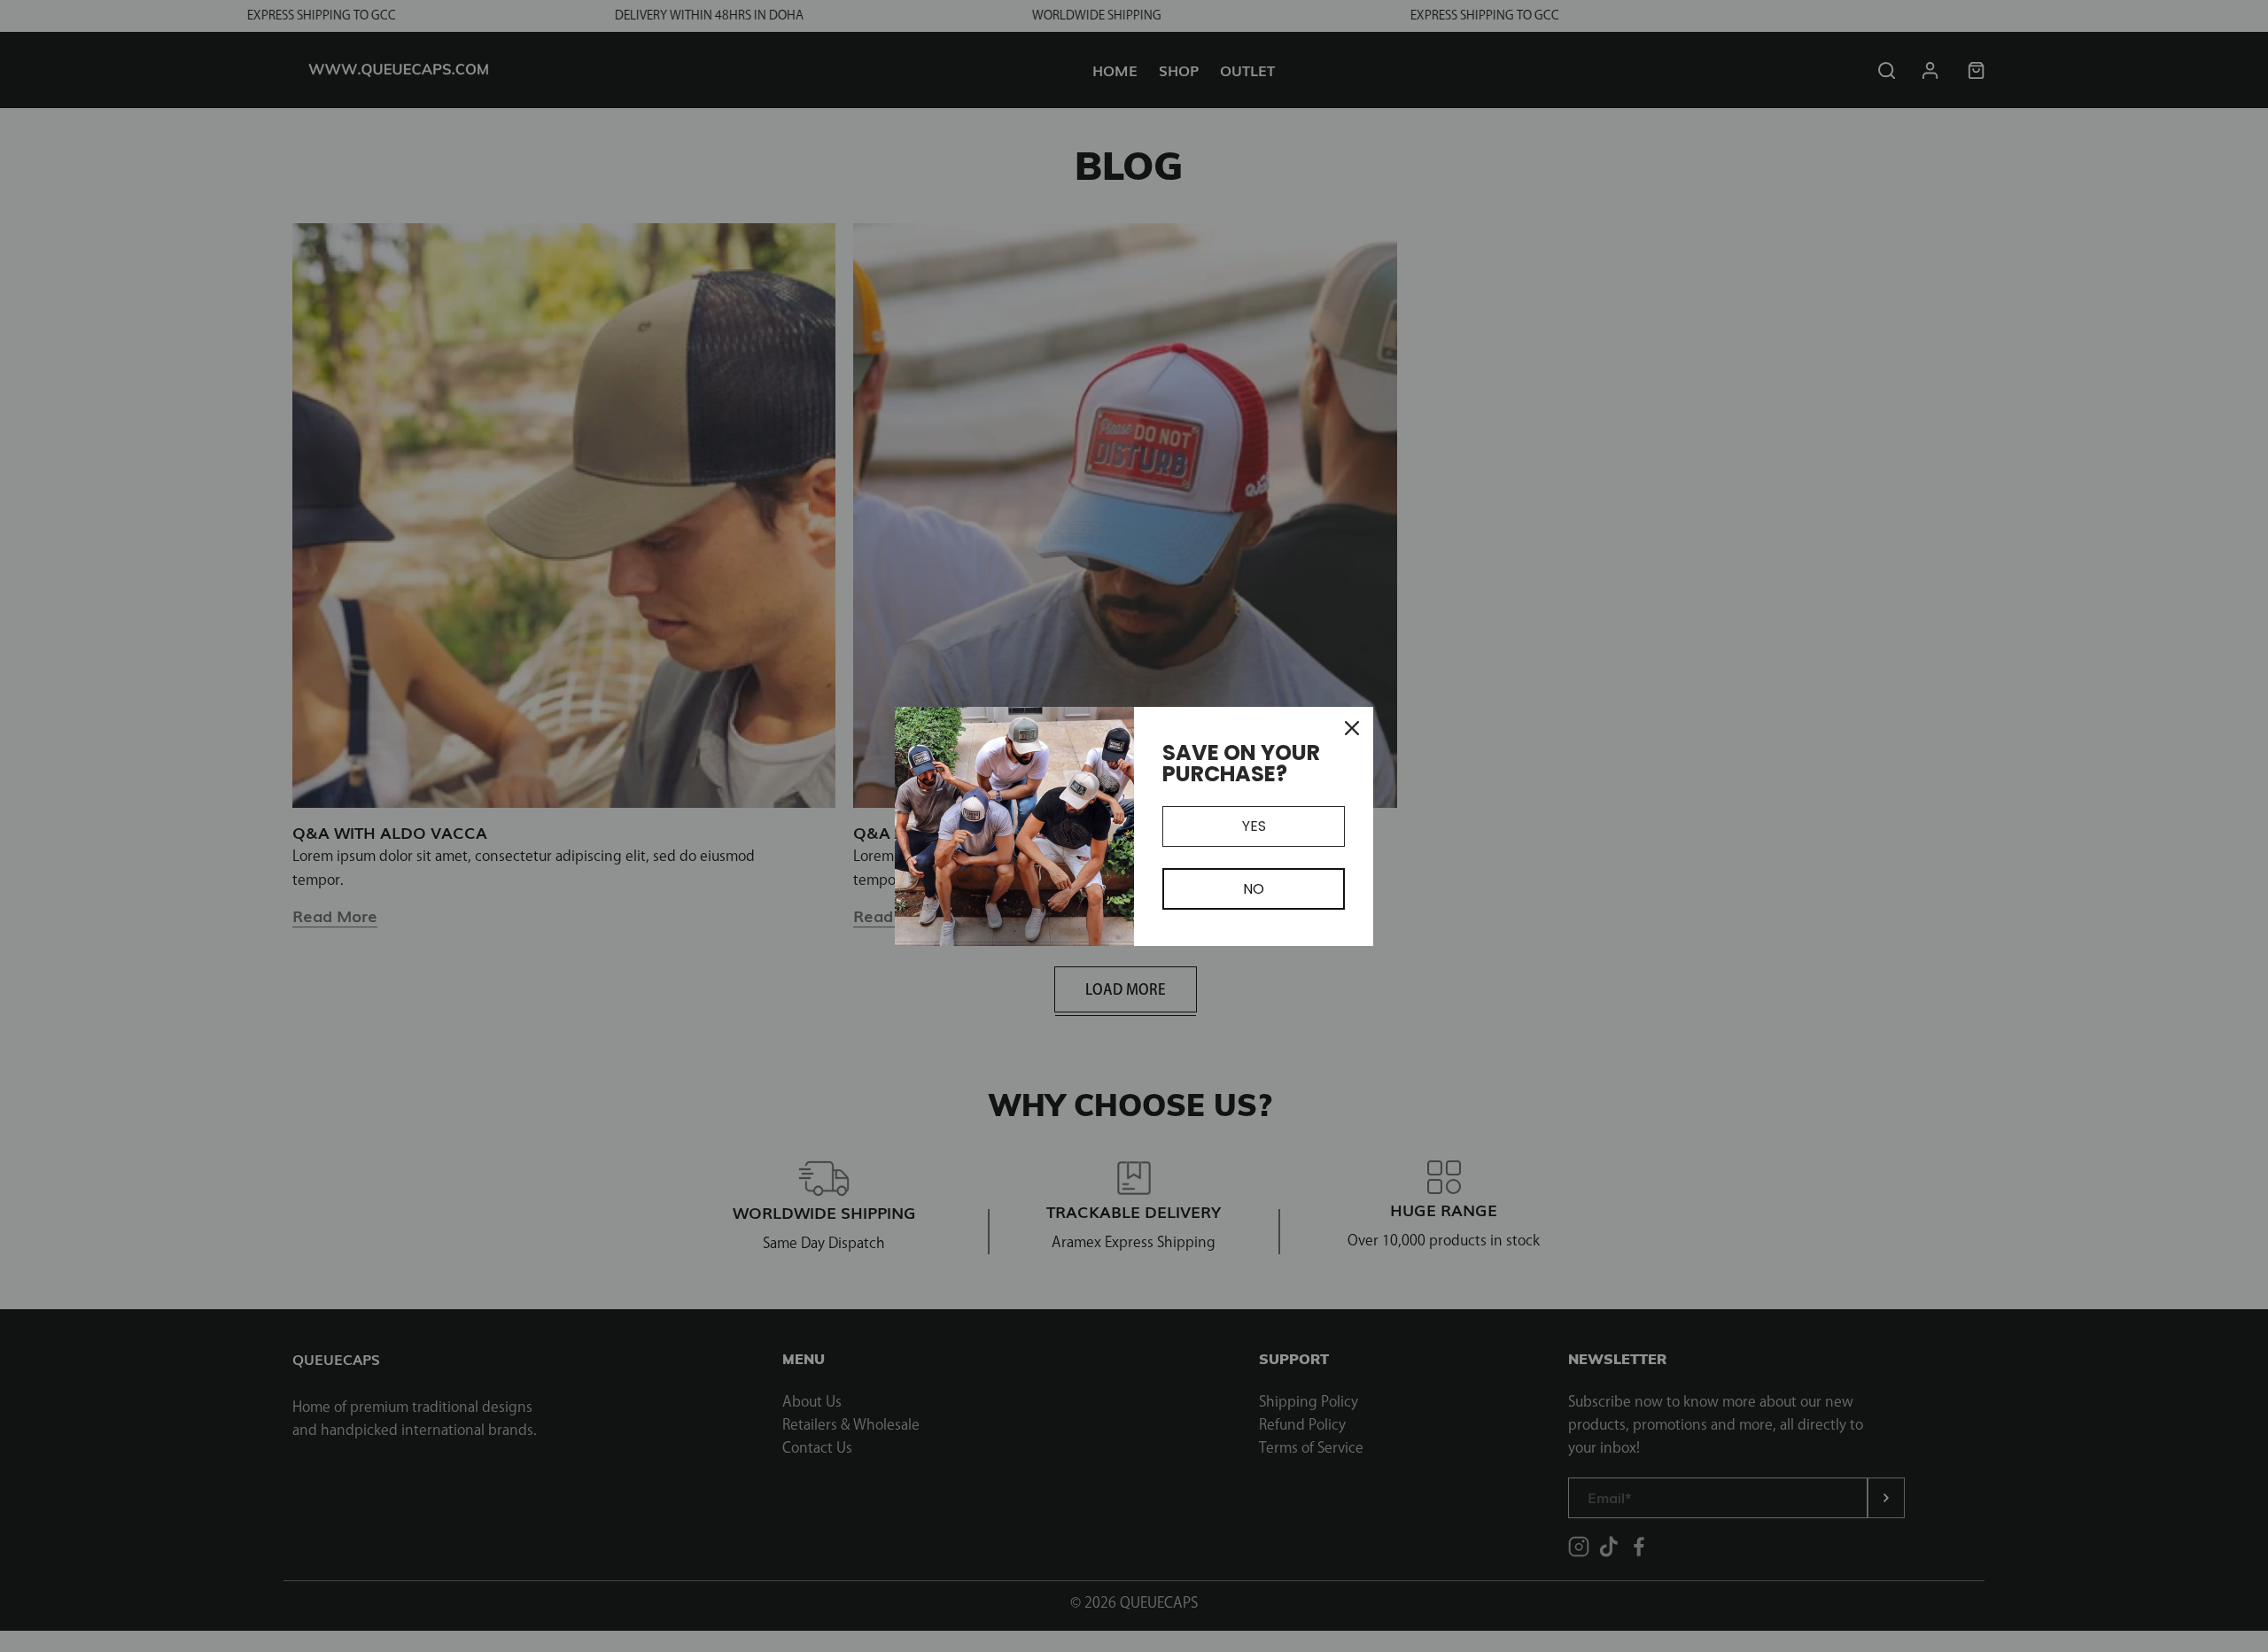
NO (1254, 889)
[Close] (1352, 728)
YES (1254, 826)
